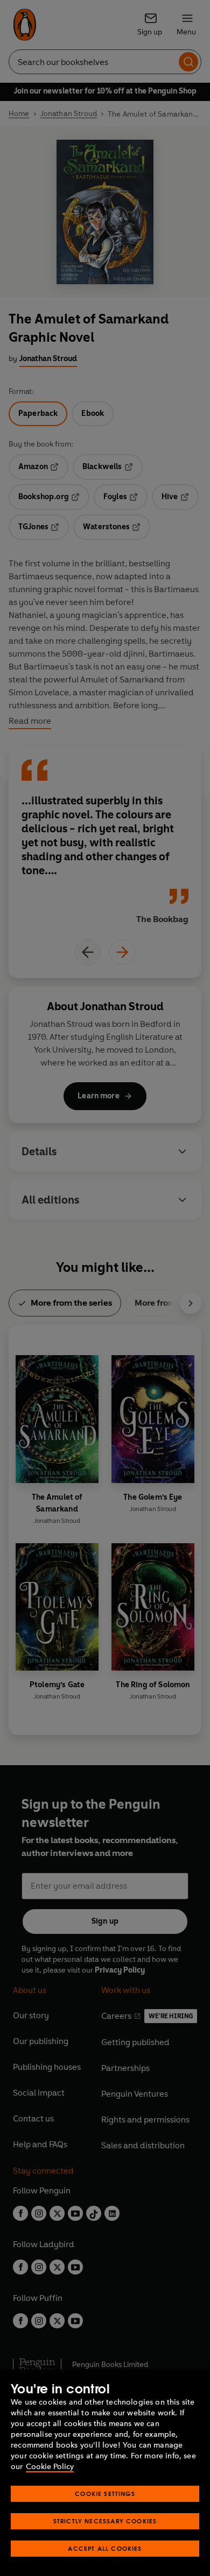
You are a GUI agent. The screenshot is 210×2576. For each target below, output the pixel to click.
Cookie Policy (50, 2467)
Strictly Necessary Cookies (105, 2521)
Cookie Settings (105, 2494)
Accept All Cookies (105, 2548)
